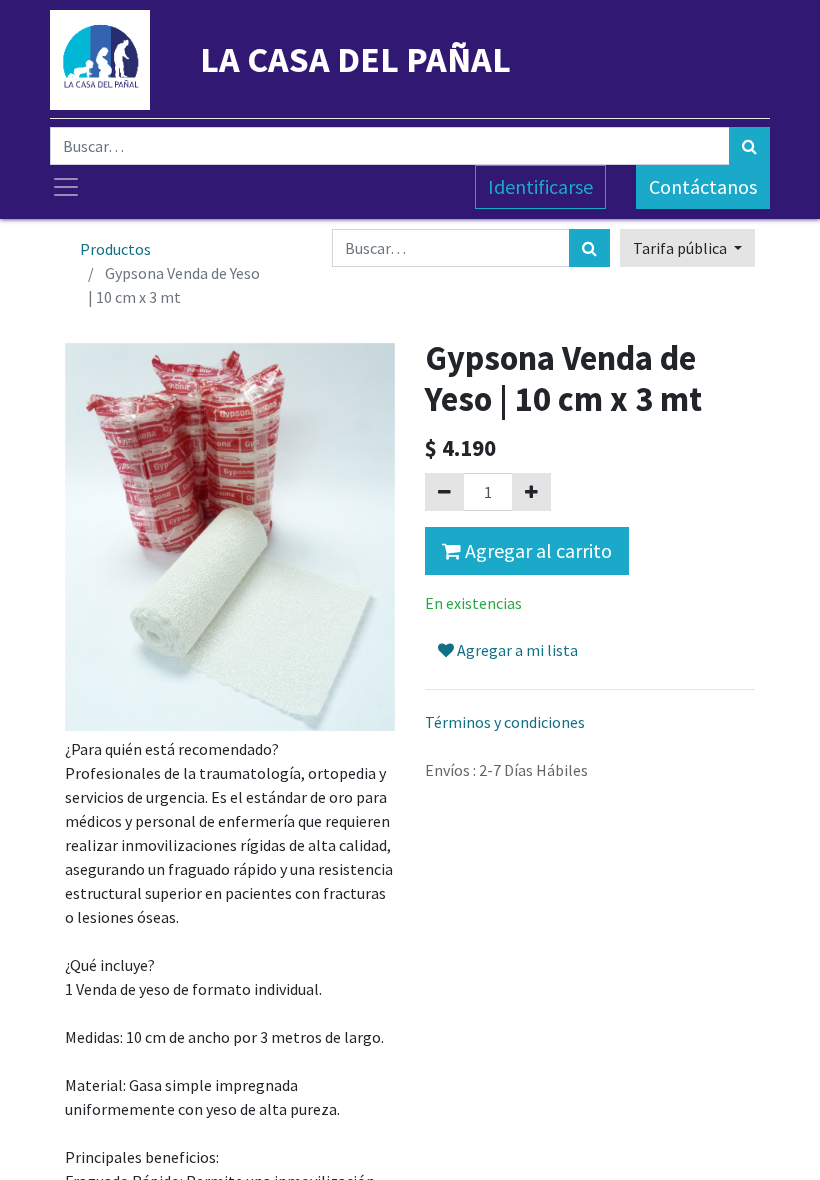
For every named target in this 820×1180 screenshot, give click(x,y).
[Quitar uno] (444, 492)
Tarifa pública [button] (681, 248)
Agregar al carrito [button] (536, 550)
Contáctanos (703, 186)
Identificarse (540, 186)
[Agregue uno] (531, 492)
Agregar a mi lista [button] (516, 650)
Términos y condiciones (505, 722)
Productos (115, 249)
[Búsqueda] (749, 146)
